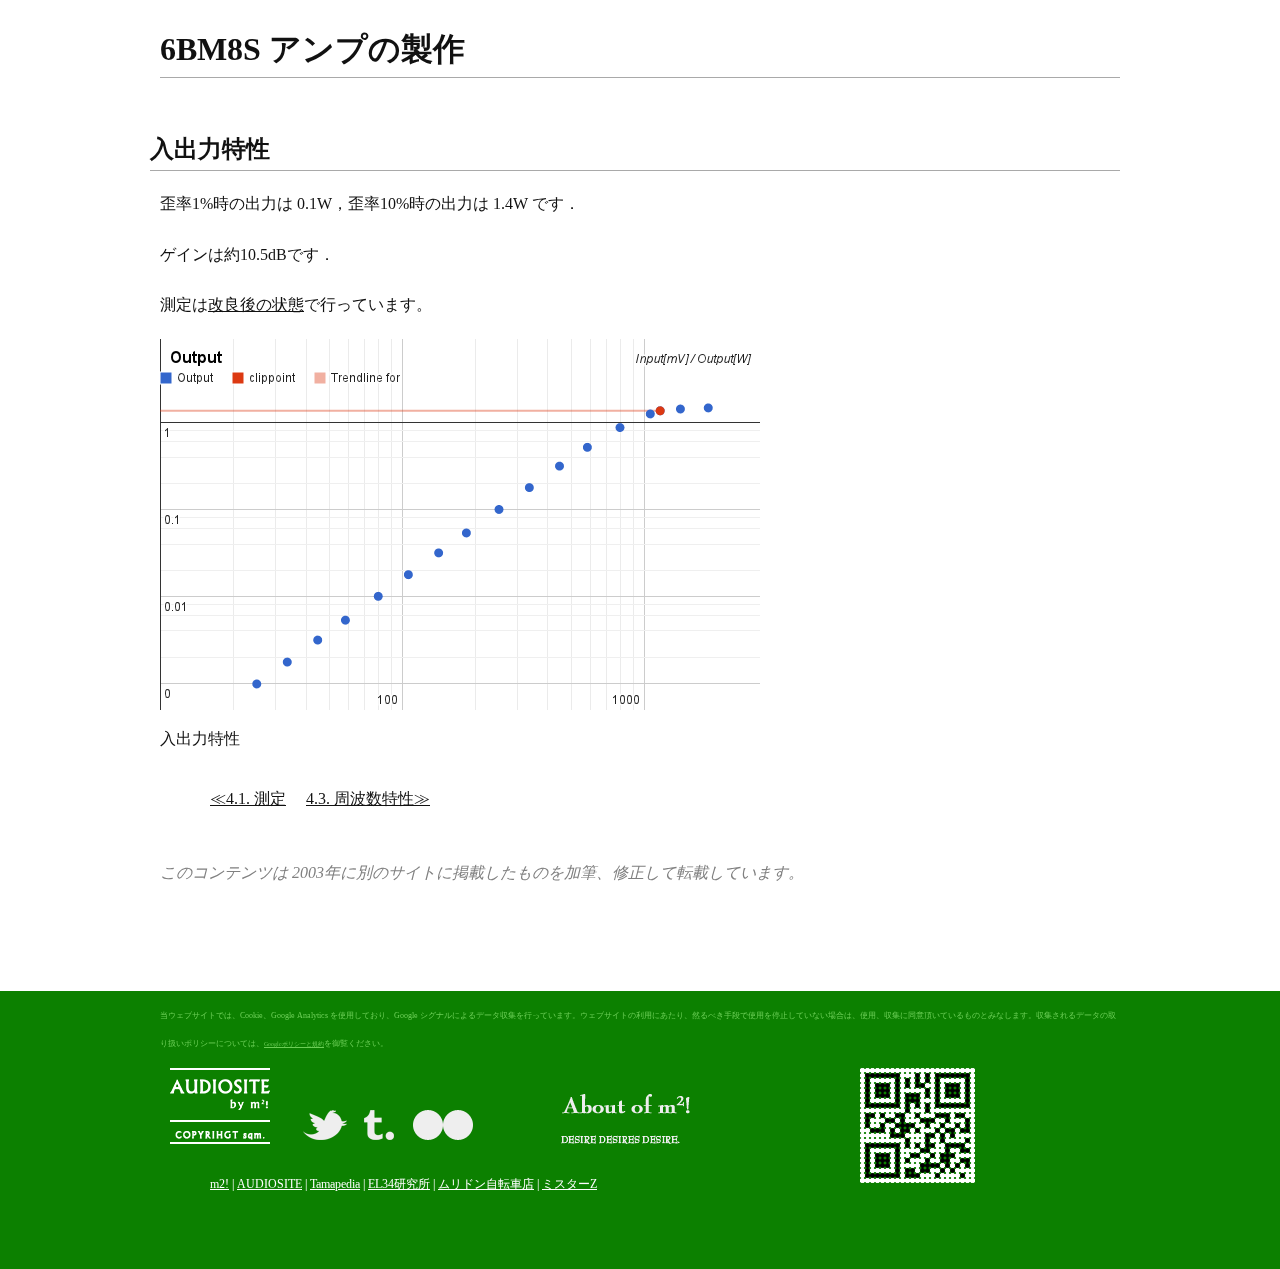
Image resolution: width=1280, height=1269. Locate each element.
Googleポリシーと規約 (294, 1044)
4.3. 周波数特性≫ (368, 798)
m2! (219, 1184)
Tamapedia (335, 1184)
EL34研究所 (399, 1184)
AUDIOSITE (269, 1184)
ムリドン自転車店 (486, 1184)
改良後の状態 (256, 304)
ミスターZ (569, 1184)
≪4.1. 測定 (248, 798)
